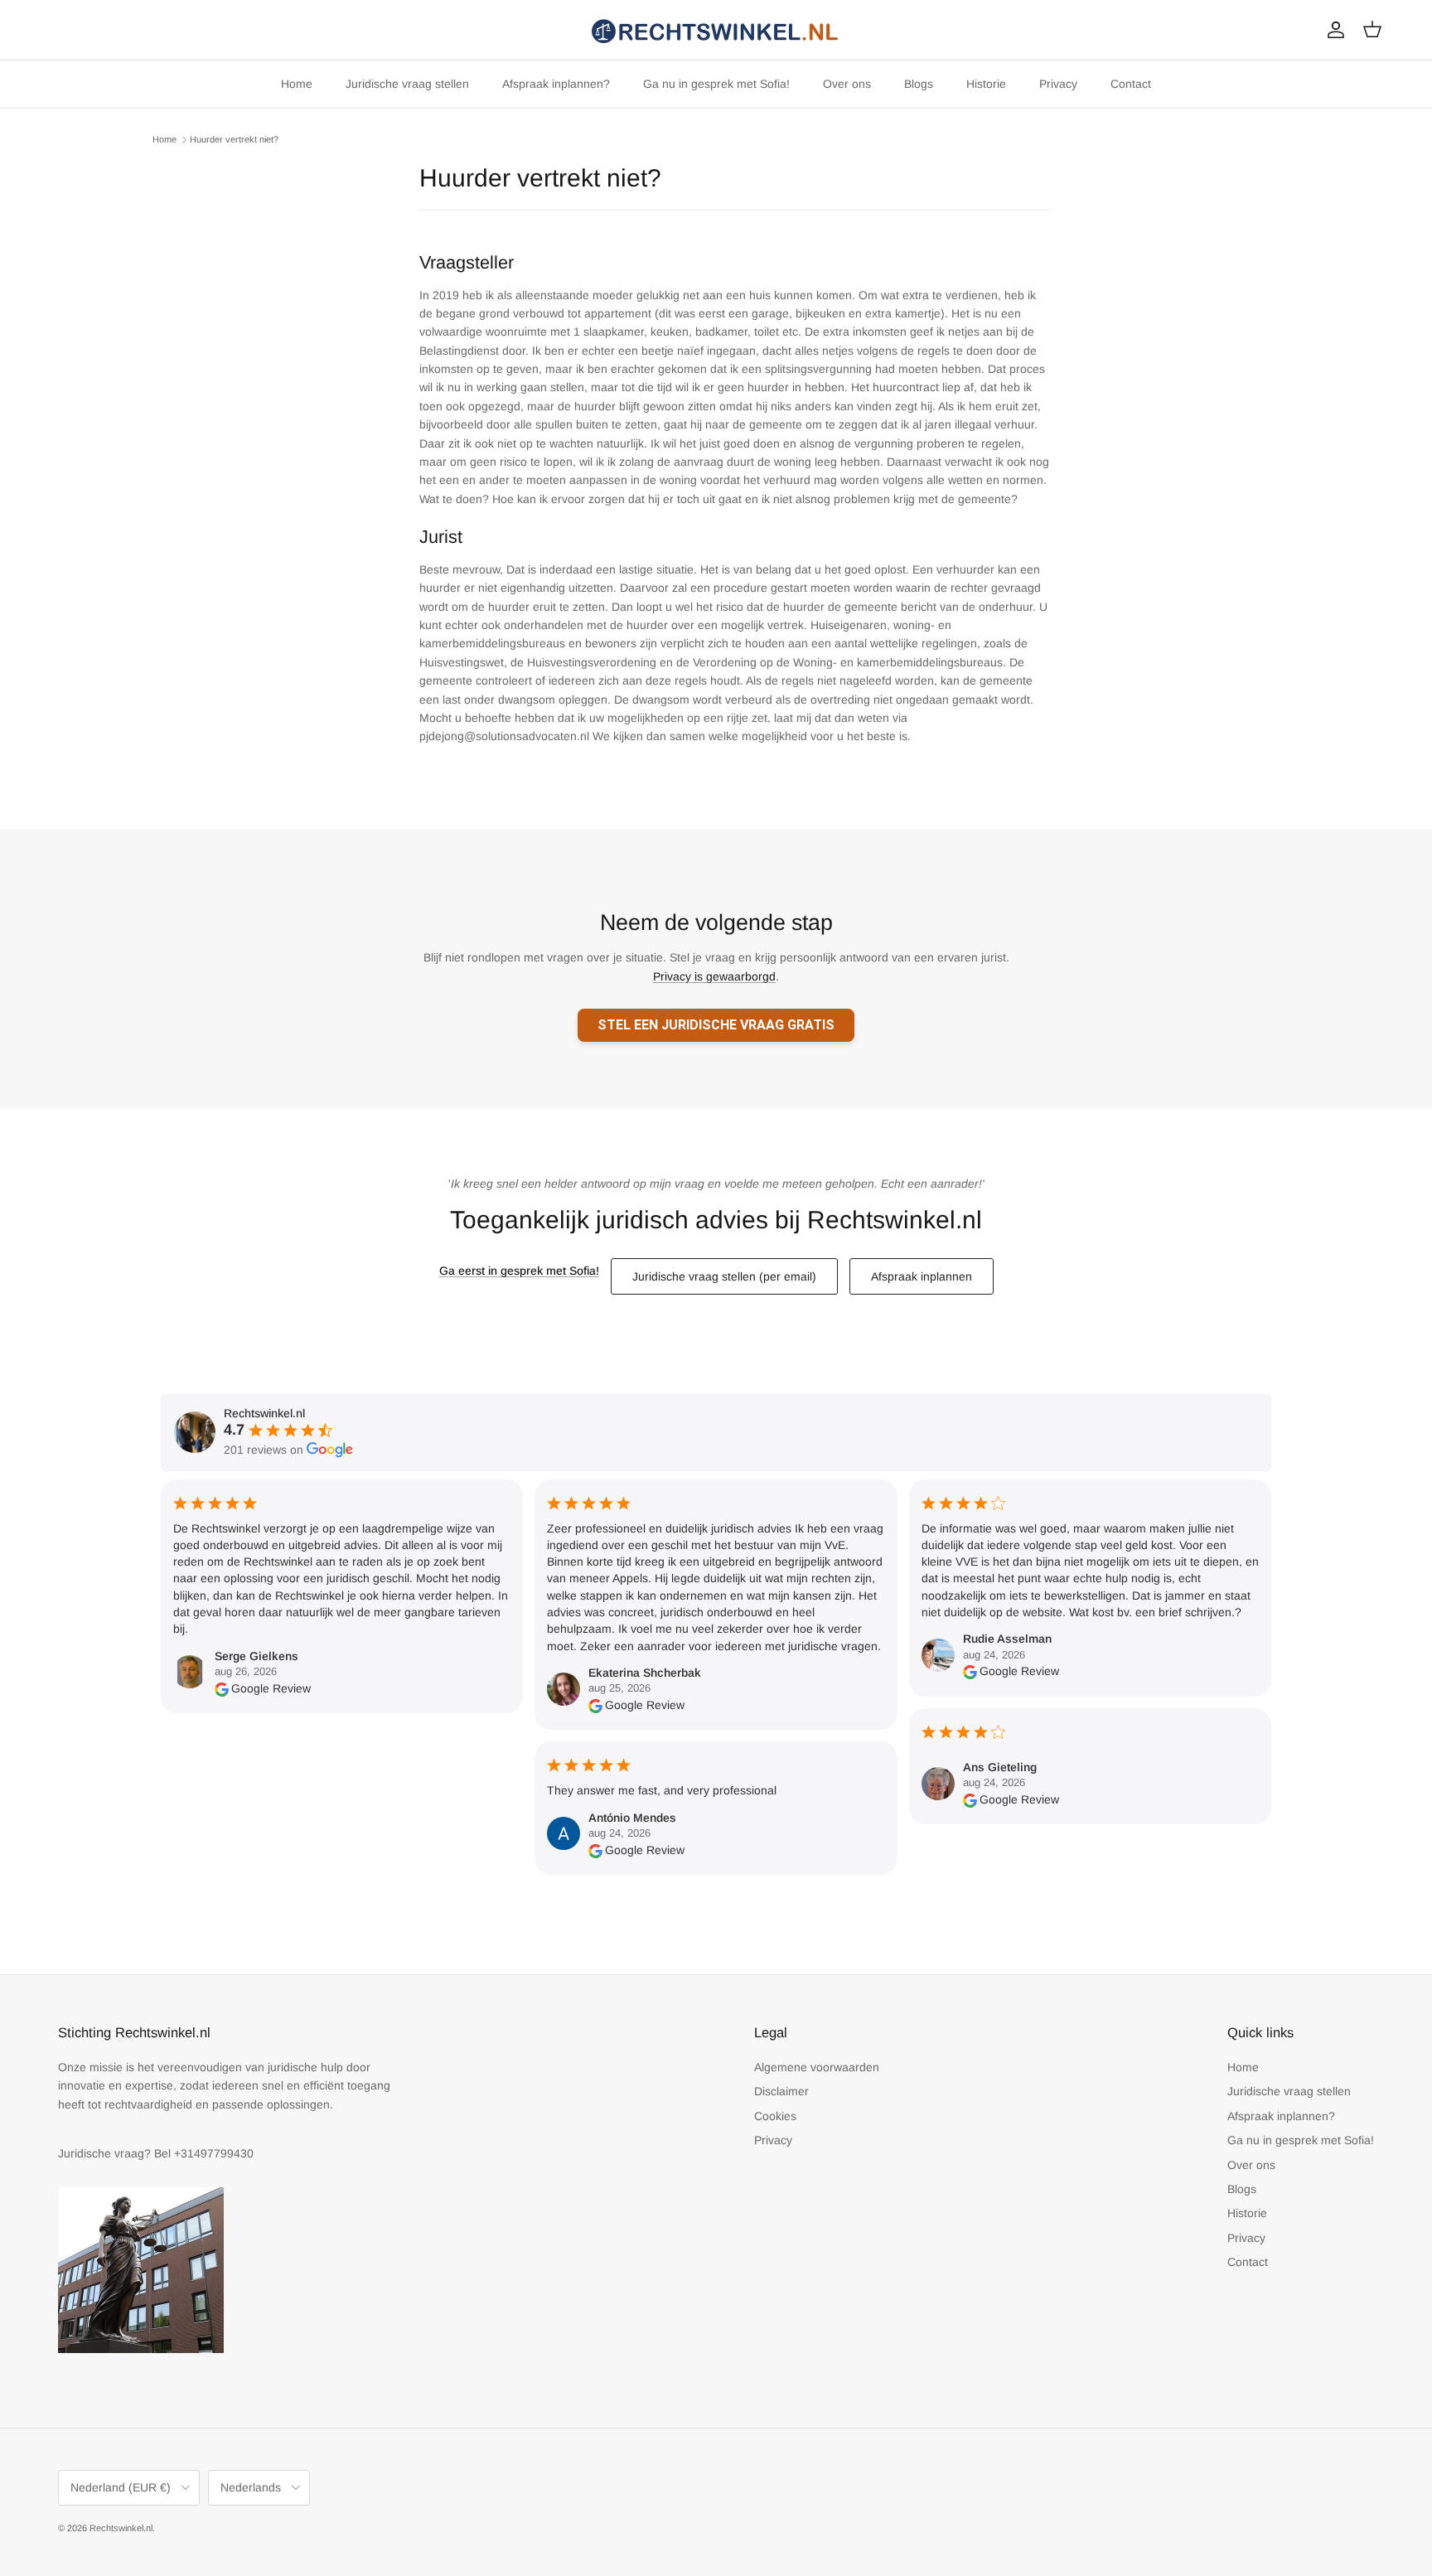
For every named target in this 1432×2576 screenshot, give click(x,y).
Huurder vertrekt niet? (234, 139)
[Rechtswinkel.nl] (716, 30)
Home (297, 84)
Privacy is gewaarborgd (714, 976)
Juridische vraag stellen (407, 84)
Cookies (775, 2116)
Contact (1131, 84)
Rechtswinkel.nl (121, 2528)
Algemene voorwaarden (817, 2067)
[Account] (1333, 30)
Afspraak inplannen (922, 1276)
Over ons (847, 84)
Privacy (1058, 84)
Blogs (919, 84)
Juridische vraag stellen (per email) (724, 1276)
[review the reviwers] (222, 1688)
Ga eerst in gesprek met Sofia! (519, 1271)
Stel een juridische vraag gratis (716, 1025)
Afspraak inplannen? (556, 84)
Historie (986, 84)
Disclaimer (781, 2091)
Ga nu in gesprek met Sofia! (716, 84)
